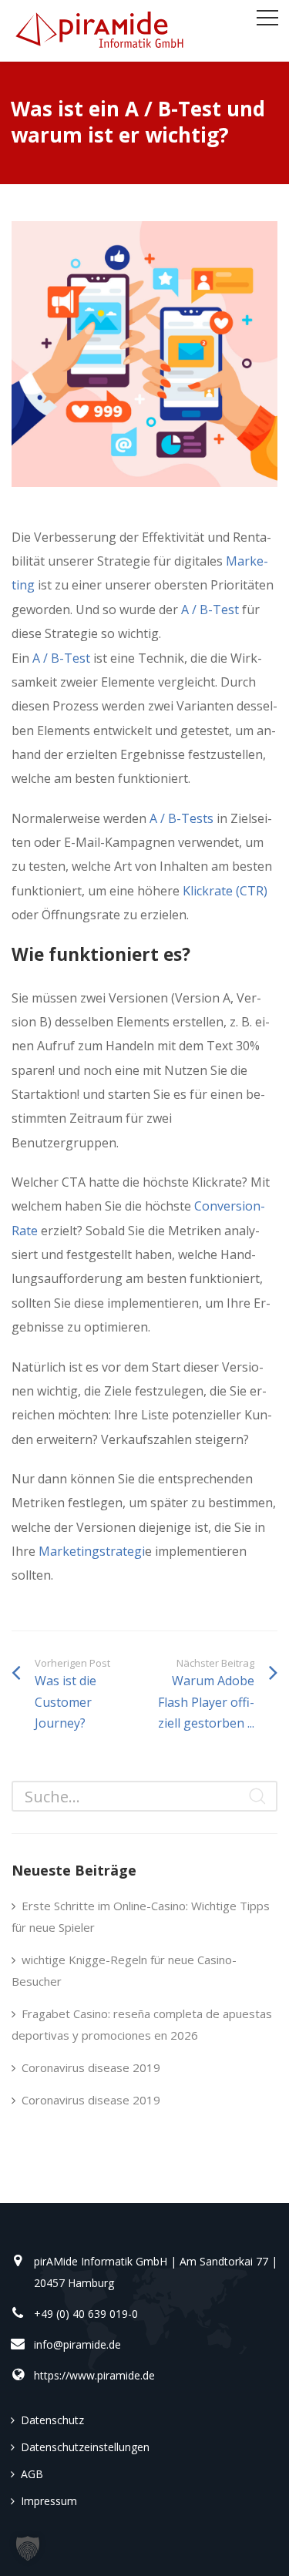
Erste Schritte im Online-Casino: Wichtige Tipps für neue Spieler (141, 1916)
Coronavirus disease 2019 (91, 2067)
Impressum (49, 2501)
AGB (32, 2474)
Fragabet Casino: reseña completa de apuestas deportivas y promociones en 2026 (142, 2024)
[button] (28, 2548)
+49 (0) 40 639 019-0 (86, 2314)
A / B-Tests (181, 818)
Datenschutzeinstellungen (85, 2447)
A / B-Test (208, 610)
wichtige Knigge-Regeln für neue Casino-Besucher (124, 1970)
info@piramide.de (77, 2344)
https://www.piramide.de (94, 2375)
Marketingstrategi (92, 1551)
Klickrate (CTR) (225, 891)
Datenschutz (52, 2420)
